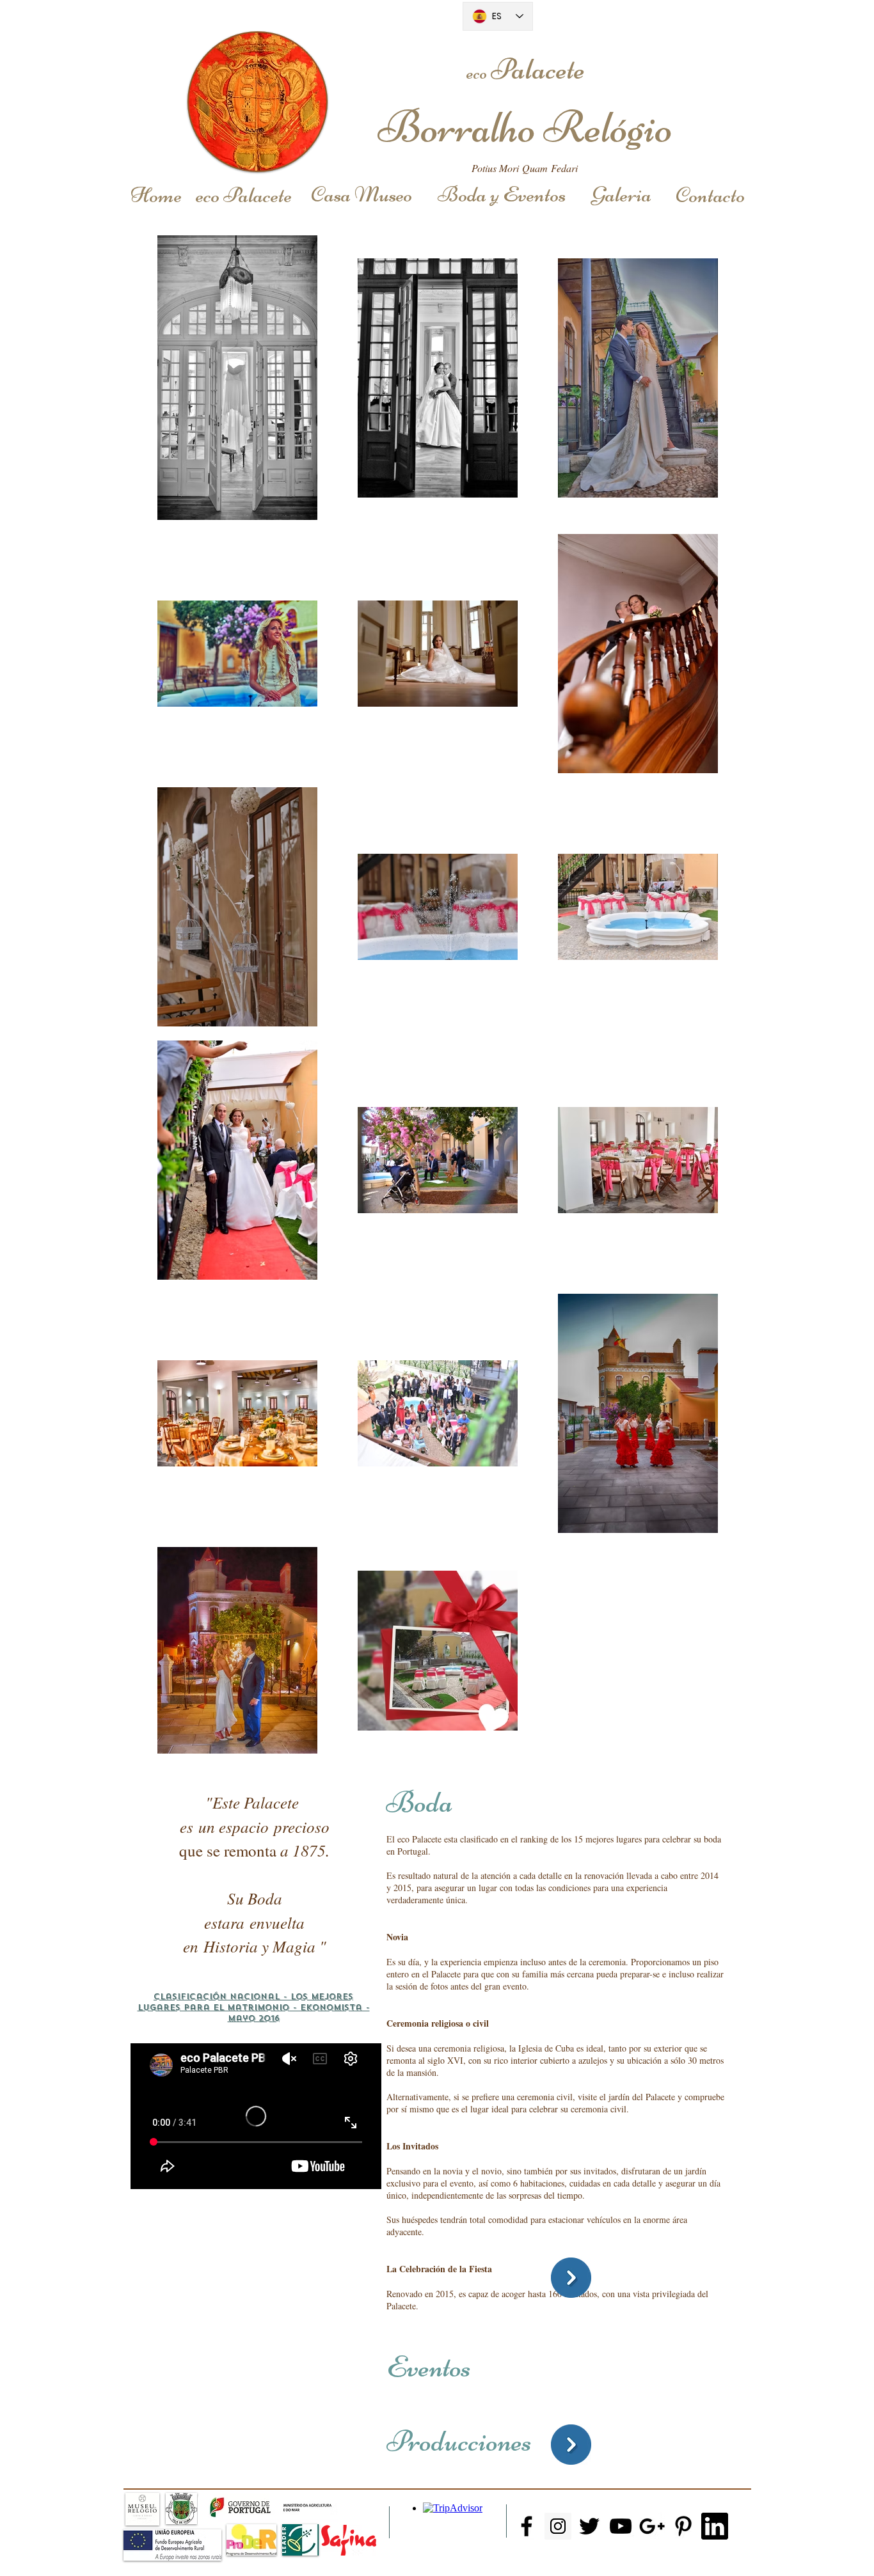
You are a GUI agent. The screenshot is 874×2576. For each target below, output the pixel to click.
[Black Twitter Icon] (589, 2526)
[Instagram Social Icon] (558, 2526)
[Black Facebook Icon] (527, 2526)
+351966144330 (543, 2567)
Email (553, 2556)
